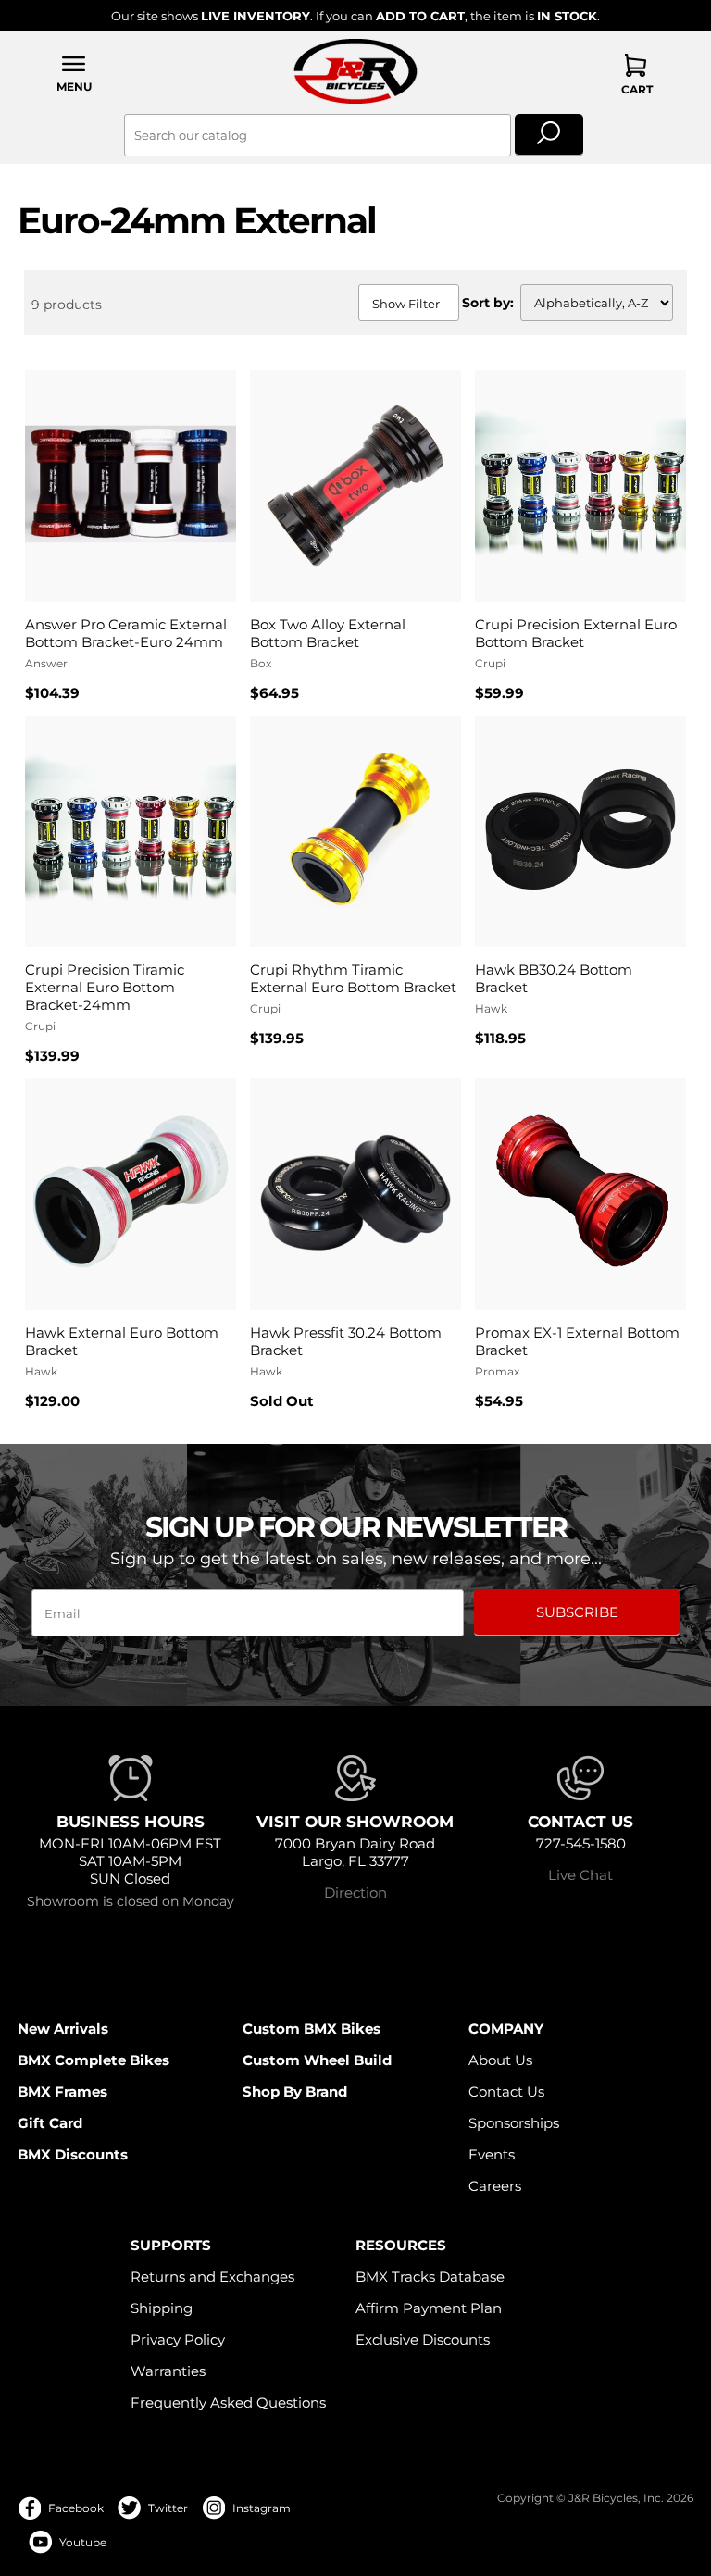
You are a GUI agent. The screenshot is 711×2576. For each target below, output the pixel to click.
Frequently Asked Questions (228, 2402)
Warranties (168, 2371)
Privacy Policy (178, 2340)
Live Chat (580, 1875)
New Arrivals (63, 2028)
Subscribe (577, 1612)
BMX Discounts (73, 2154)
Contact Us (506, 2091)
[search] (549, 135)
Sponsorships (514, 2123)
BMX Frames (62, 2091)
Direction (355, 1892)
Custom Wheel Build (317, 2060)
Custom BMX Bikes (312, 2028)
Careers (495, 2186)
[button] (74, 74)
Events (492, 2154)
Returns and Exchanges (212, 2277)
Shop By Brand (295, 2091)
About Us (500, 2060)
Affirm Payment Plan (429, 2308)
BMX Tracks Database (430, 2277)
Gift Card (50, 2123)
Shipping (162, 2308)
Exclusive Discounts (423, 2340)
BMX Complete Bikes (94, 2060)
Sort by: (488, 303)
